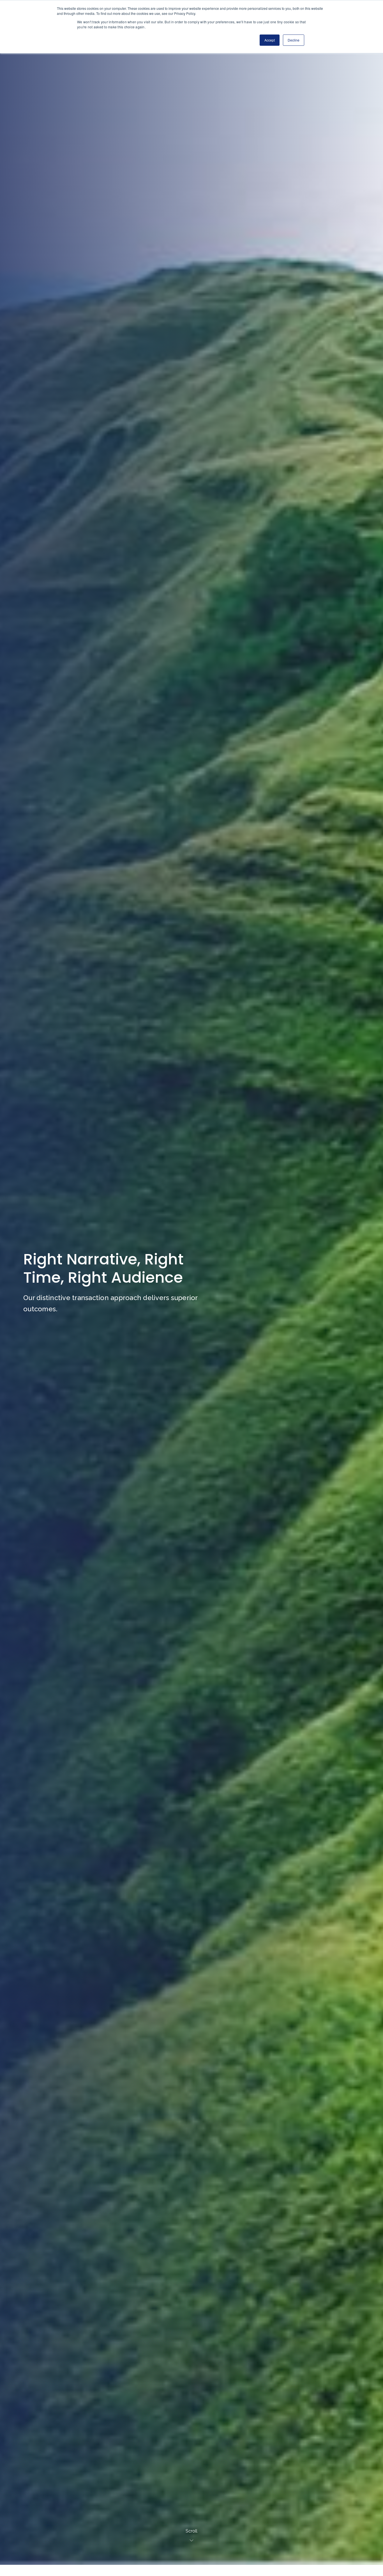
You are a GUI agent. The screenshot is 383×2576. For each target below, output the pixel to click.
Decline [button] (294, 40)
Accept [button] (270, 40)
